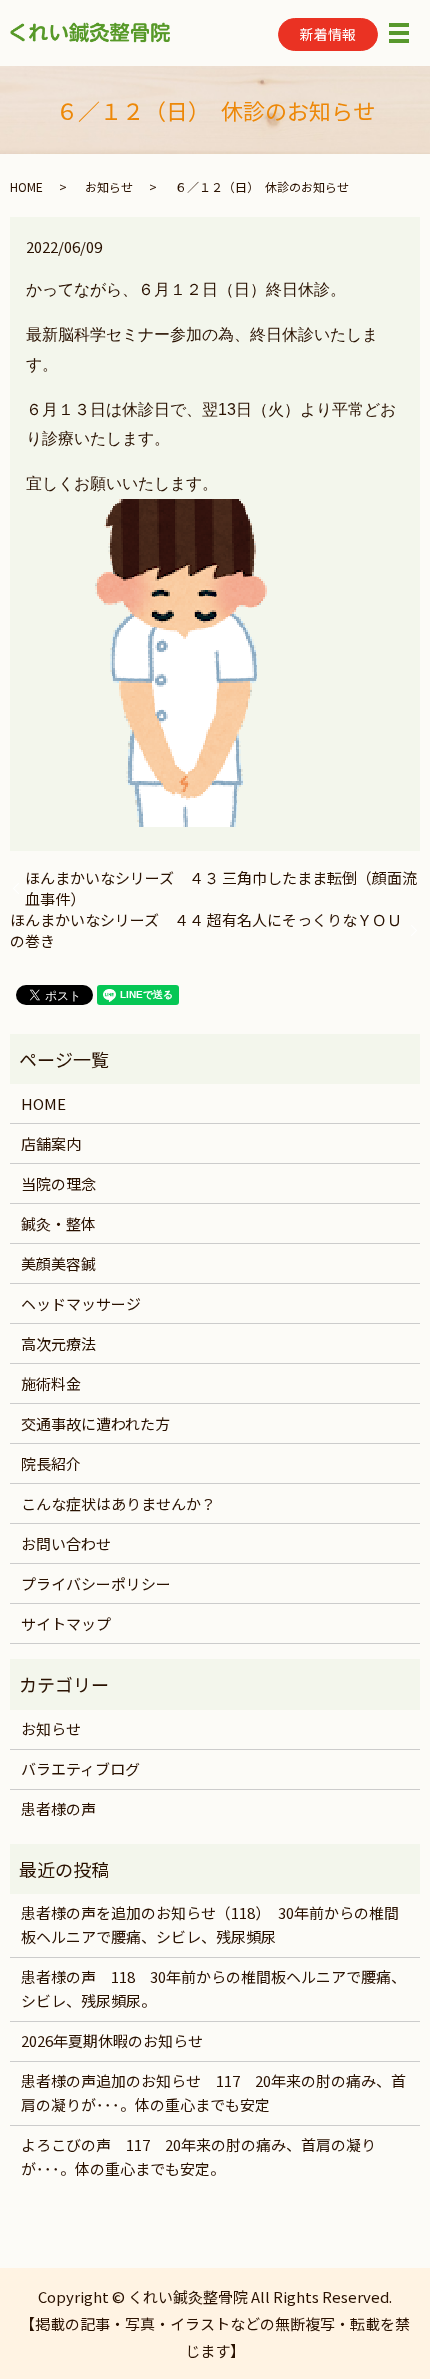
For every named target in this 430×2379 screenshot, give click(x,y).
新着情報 (328, 34)
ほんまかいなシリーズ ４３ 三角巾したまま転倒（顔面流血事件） (221, 888)
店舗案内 (51, 1143)
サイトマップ (66, 1623)
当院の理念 (58, 1183)
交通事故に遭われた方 (95, 1423)
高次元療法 (58, 1343)
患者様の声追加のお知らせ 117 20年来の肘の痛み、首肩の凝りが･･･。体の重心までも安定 (213, 2092)
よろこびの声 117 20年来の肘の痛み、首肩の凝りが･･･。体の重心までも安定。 (198, 2156)
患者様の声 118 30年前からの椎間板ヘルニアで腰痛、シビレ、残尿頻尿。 (213, 1988)
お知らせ (109, 186)
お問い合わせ (66, 1543)
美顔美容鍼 (58, 1263)
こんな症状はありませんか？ (118, 1503)
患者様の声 (58, 1808)
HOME (26, 186)
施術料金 (51, 1383)
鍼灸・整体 (58, 1223)
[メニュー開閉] (399, 33)
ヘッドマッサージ (81, 1303)
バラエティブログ (80, 1768)
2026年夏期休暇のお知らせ (112, 2040)
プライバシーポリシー (96, 1583)
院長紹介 (51, 1463)
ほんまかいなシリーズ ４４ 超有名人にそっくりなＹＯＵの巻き (206, 930)
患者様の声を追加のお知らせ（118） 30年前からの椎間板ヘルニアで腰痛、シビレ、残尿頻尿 (210, 1924)
